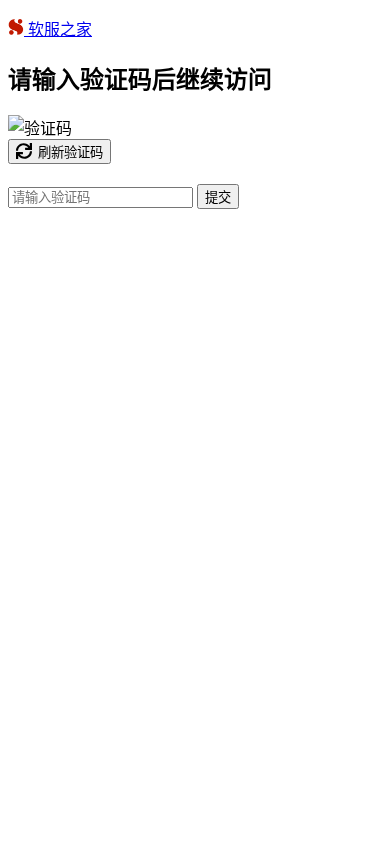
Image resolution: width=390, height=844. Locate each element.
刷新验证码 (70, 152)
